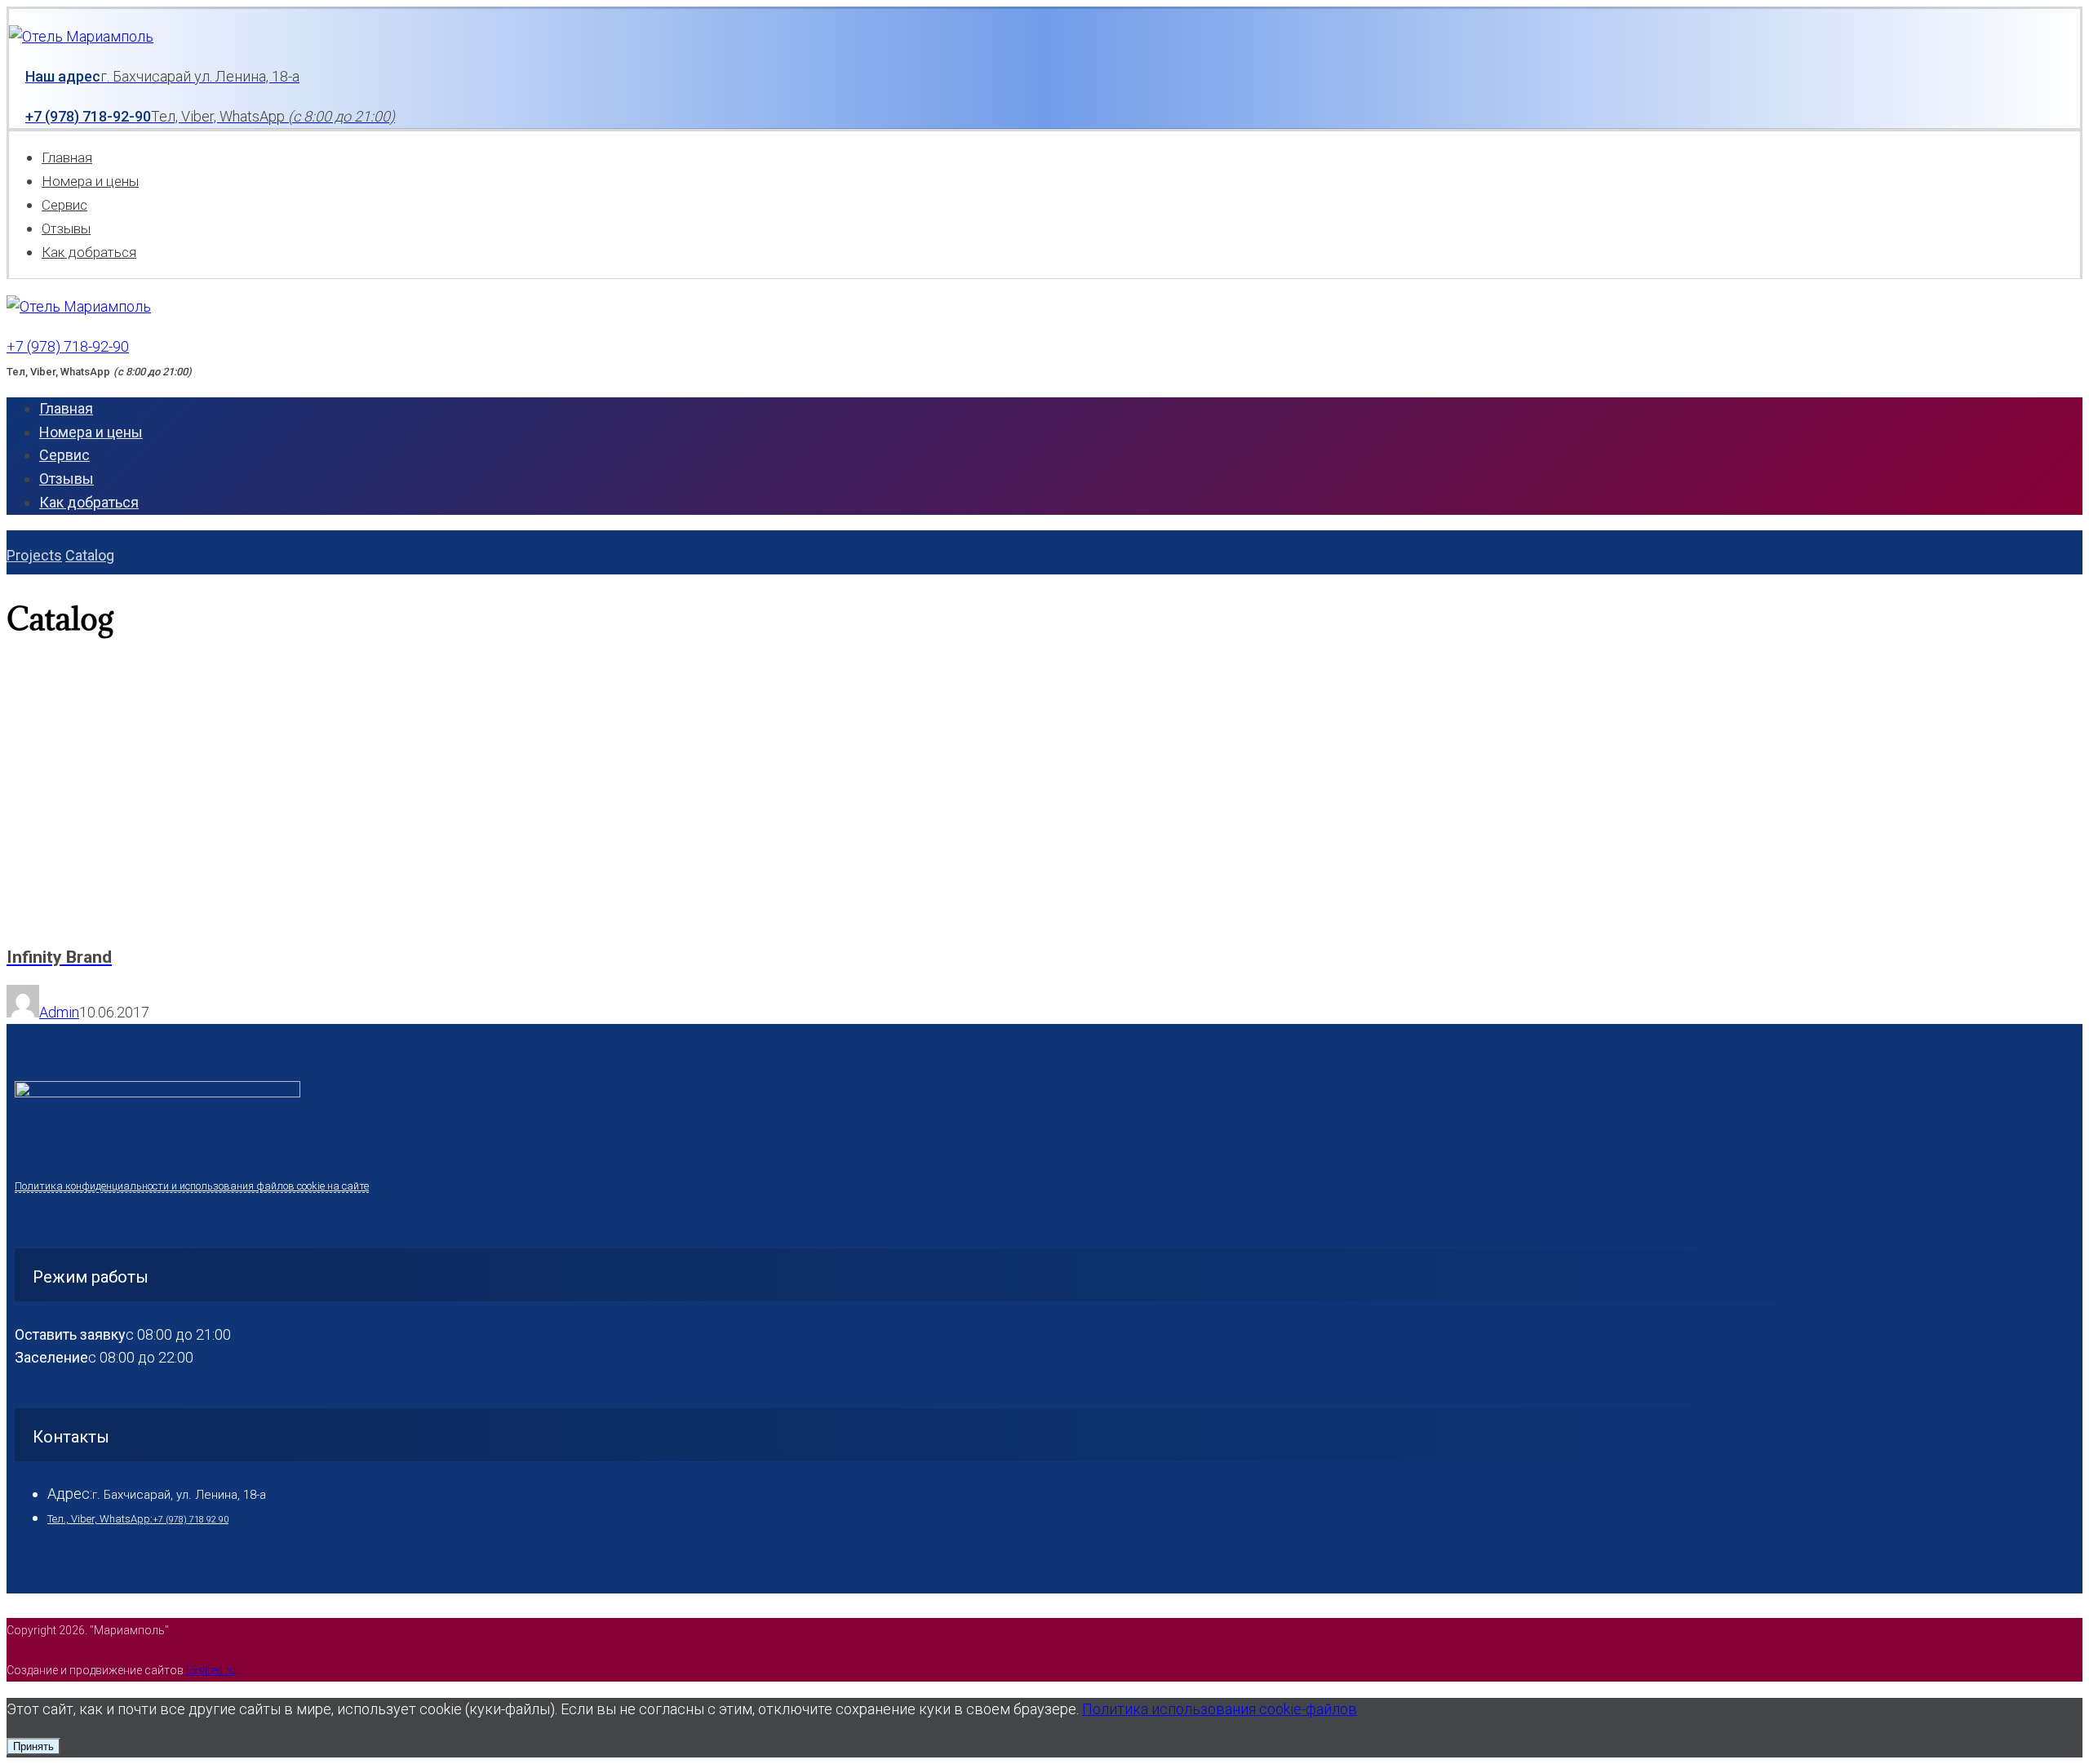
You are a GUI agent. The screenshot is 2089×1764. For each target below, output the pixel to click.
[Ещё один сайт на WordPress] (81, 36)
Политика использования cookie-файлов (1220, 1709)
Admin (59, 1012)
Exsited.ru (211, 1670)
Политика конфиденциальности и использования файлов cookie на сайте (192, 1186)
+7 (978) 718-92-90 (68, 346)
